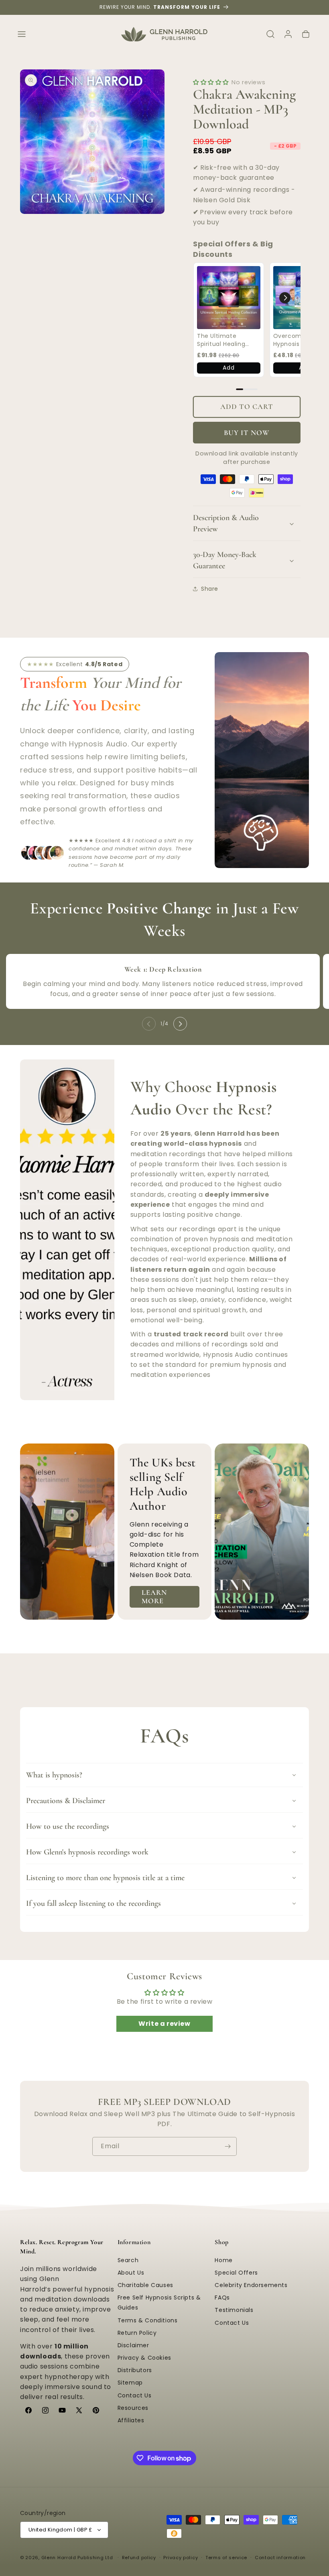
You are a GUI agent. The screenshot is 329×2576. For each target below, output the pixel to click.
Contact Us (135, 2395)
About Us (131, 2273)
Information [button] (134, 2242)
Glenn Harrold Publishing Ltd (77, 2558)
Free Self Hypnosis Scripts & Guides (159, 2303)
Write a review (164, 2024)
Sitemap (130, 2383)
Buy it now (247, 433)
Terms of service (226, 2558)
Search (128, 2260)
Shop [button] (221, 2242)
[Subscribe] (227, 2146)
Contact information (280, 2558)
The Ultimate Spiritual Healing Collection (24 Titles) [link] (221, 340)
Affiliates (131, 2420)
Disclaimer (133, 2345)
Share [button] (210, 589)
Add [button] (228, 368)
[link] (229, 298)
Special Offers (236, 2273)
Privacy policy (181, 2558)
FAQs (222, 2297)
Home (223, 2260)
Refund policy (139, 2558)
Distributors (135, 2370)
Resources (133, 2408)
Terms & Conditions (148, 2320)
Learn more (154, 1597)
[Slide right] (180, 1024)
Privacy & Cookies (144, 2358)
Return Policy (137, 2333)
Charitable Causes (145, 2285)
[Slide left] (149, 1024)
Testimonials (234, 2310)
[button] (22, 34)
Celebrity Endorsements (251, 2285)
